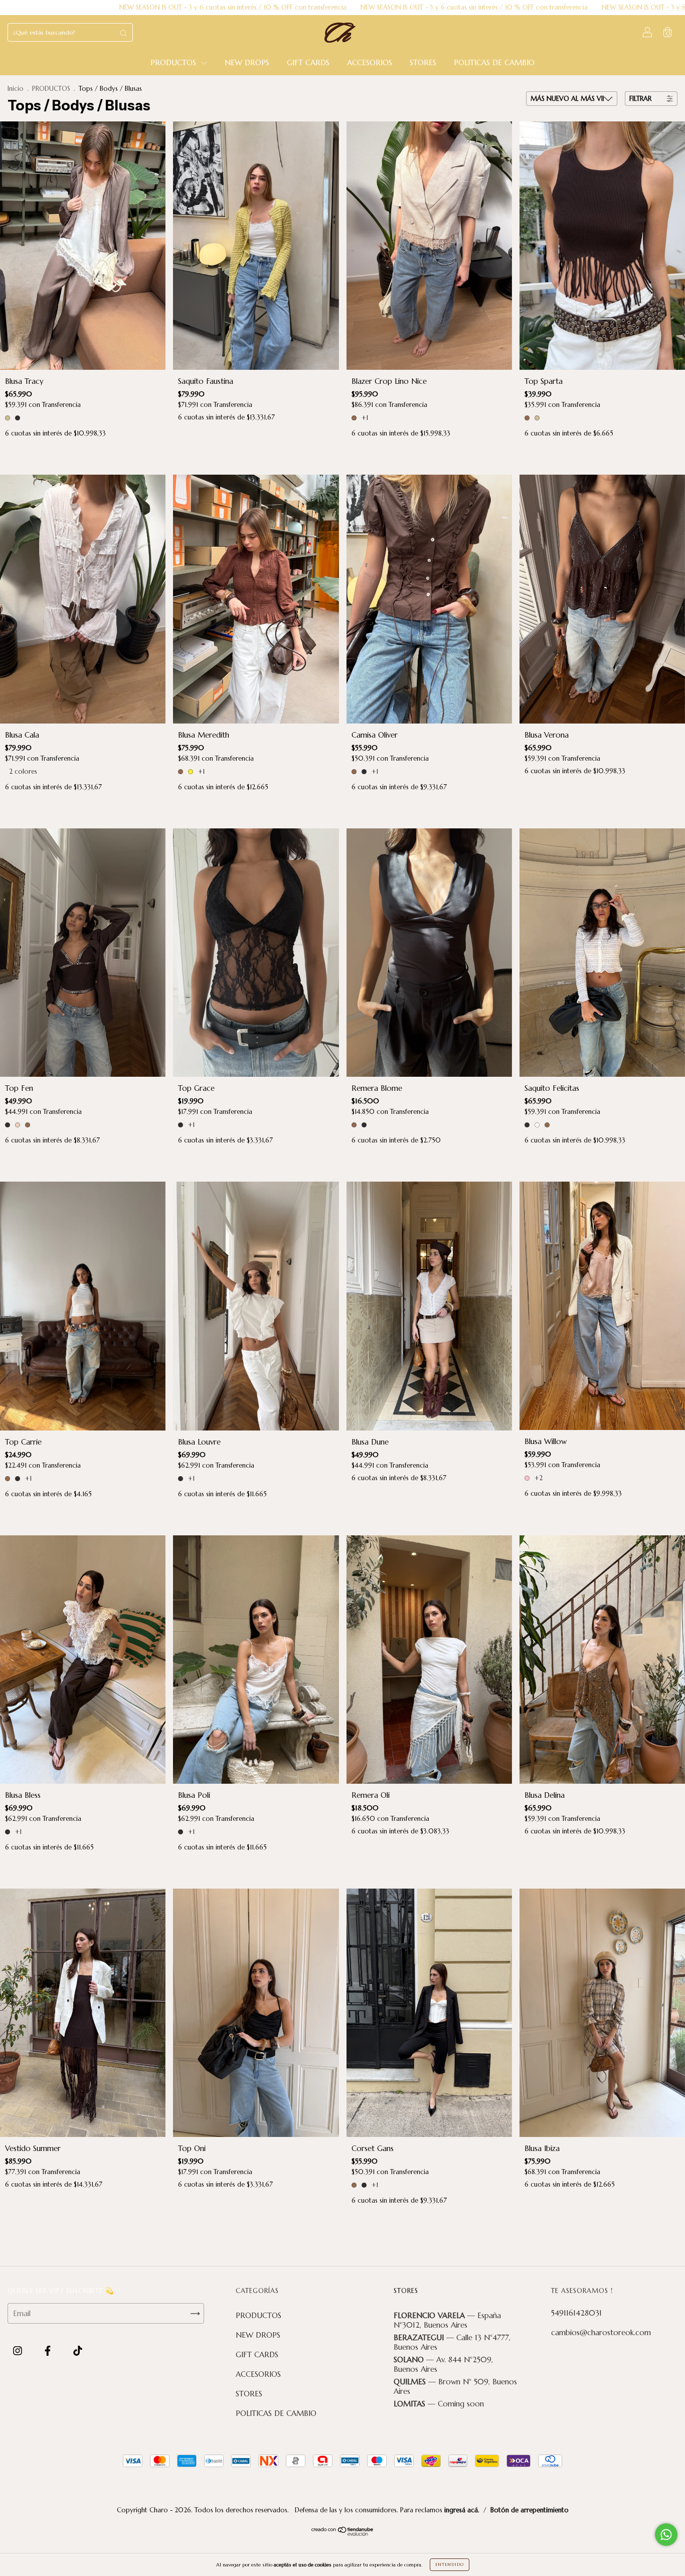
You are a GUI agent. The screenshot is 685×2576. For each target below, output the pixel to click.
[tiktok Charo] (78, 2351)
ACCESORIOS (370, 62)
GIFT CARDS (308, 62)
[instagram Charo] (19, 2351)
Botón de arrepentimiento (530, 2510)
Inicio (16, 89)
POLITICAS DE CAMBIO (494, 62)
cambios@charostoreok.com (601, 2332)
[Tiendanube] (343, 2533)
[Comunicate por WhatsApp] (666, 2535)
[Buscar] (123, 33)
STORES (423, 62)
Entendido (450, 2564)
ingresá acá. (462, 2510)
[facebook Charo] (49, 2351)
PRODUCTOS (175, 62)
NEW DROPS (247, 62)
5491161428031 (576, 2313)
